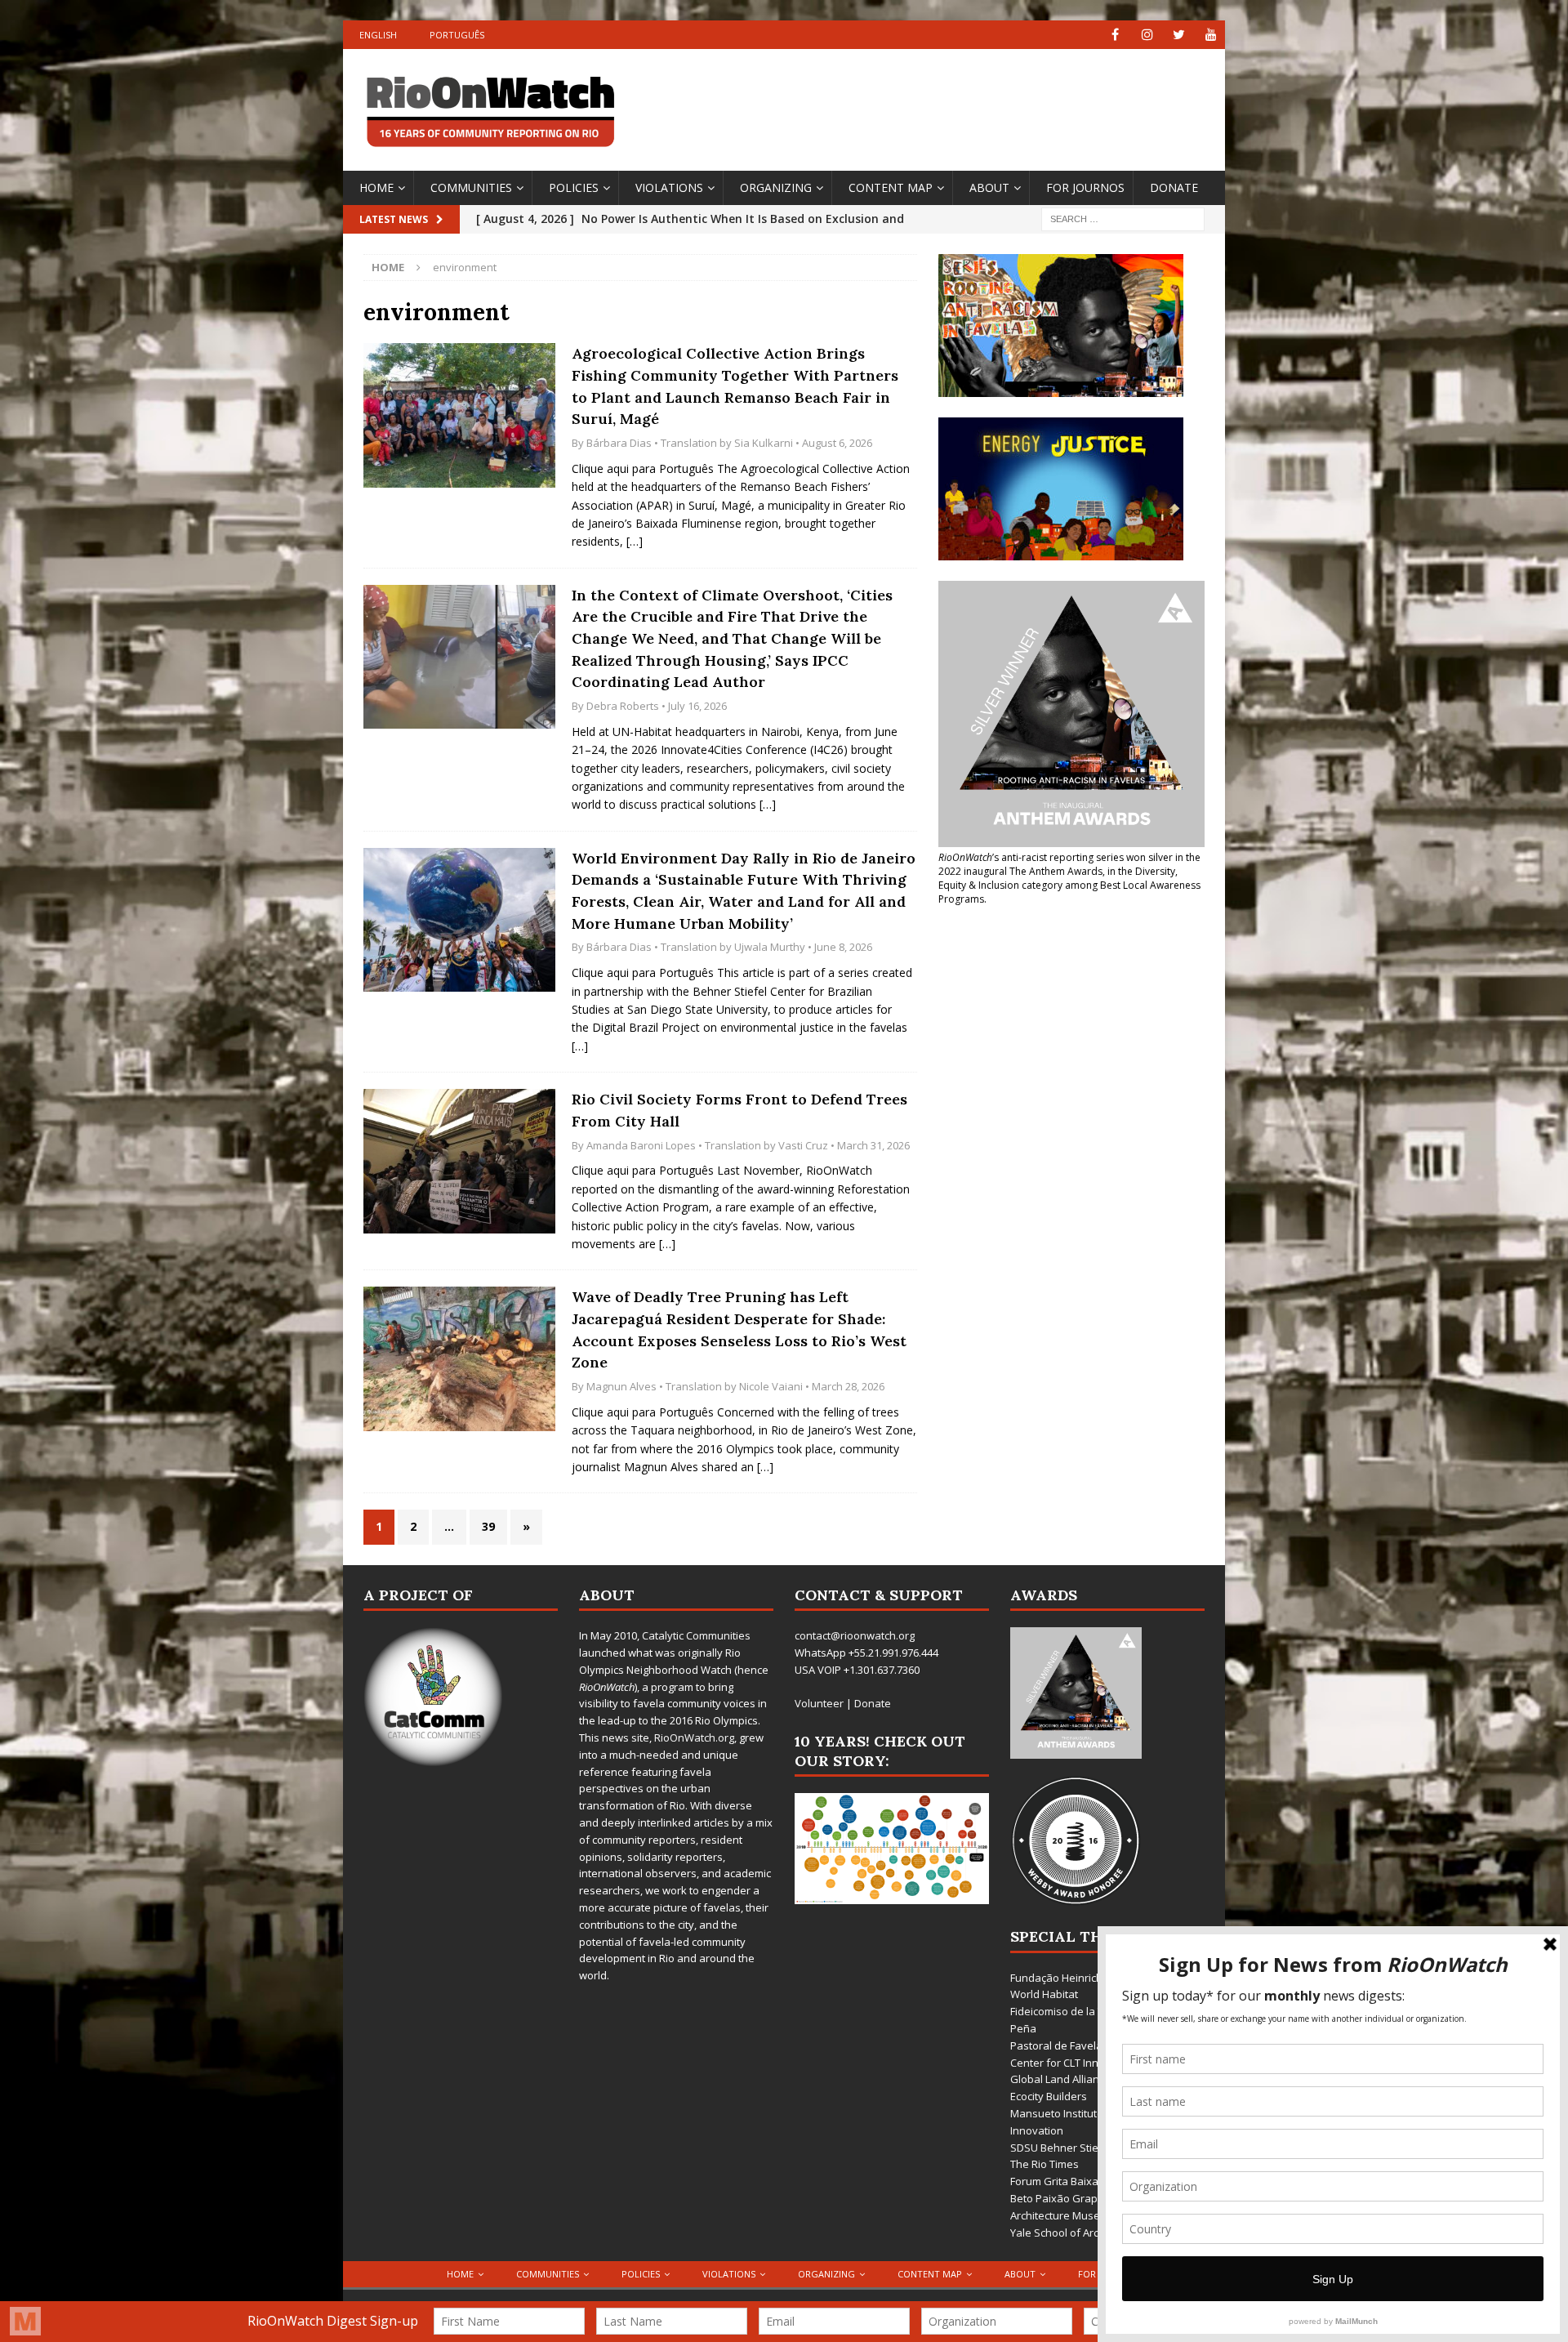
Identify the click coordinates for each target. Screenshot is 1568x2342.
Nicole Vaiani (771, 1386)
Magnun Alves (621, 1386)
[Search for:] (1123, 218)
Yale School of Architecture (1076, 2233)
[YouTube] (1211, 35)
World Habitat (1044, 1994)
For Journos (1085, 187)
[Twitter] (1179, 35)
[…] (635, 541)
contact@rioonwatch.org (855, 1635)
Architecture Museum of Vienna (1088, 2215)
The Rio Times (1045, 2164)
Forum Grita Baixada (1061, 2181)
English (378, 35)
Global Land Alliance (1060, 2079)
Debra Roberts (623, 706)
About (989, 187)
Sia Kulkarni (764, 443)
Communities (471, 187)
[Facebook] (1115, 35)
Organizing (776, 187)
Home (376, 187)
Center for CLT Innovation (1073, 2063)
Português (457, 35)
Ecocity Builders (1049, 2096)
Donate (1174, 187)
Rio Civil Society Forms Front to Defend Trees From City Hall (739, 1110)
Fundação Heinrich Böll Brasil (1082, 1978)
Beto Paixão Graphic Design (1079, 2198)
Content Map (891, 187)
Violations (669, 187)
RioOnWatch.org (694, 1738)
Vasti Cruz (803, 1145)
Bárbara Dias (619, 443)
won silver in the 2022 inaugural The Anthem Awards (1069, 864)
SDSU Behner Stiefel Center (1079, 2148)
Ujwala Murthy (770, 947)
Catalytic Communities (696, 1635)
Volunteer (819, 1703)
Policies (574, 187)
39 (488, 1526)
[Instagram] (1147, 35)
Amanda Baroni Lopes (641, 1145)
